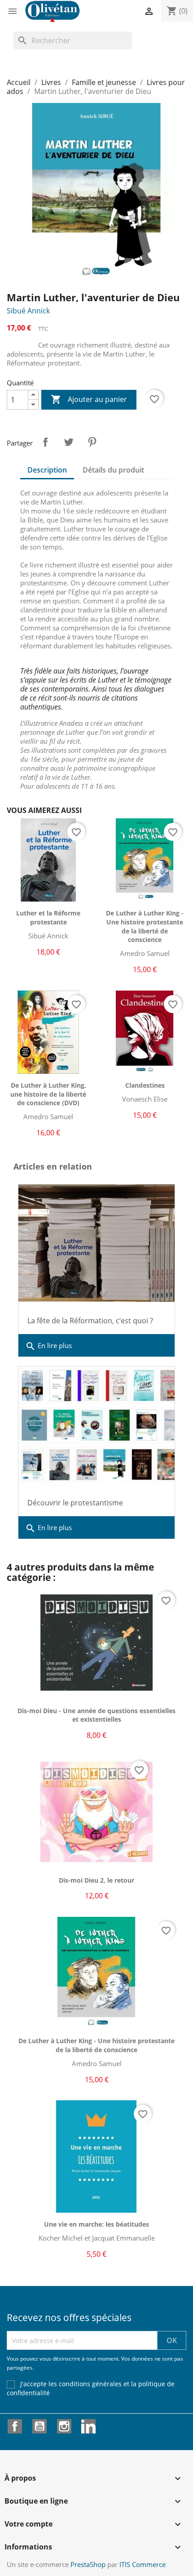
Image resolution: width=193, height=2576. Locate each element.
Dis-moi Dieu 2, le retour (96, 1880)
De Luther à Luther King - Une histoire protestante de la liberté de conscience (145, 926)
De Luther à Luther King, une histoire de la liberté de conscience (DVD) (48, 1094)
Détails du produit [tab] (113, 470)
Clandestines (145, 1085)
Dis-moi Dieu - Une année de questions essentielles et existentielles (96, 1715)
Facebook (15, 2426)
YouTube (39, 2426)
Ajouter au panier (89, 399)
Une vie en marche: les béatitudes (96, 2224)
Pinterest (92, 442)
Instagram (64, 2426)
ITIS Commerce (143, 2564)
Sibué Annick (28, 311)
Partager (45, 442)
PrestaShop (88, 2564)
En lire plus (48, 1346)
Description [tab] (47, 470)
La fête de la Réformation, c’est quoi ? (90, 1321)
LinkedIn (88, 2426)
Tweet (69, 442)
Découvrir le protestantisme (75, 1503)
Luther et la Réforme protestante (48, 917)
